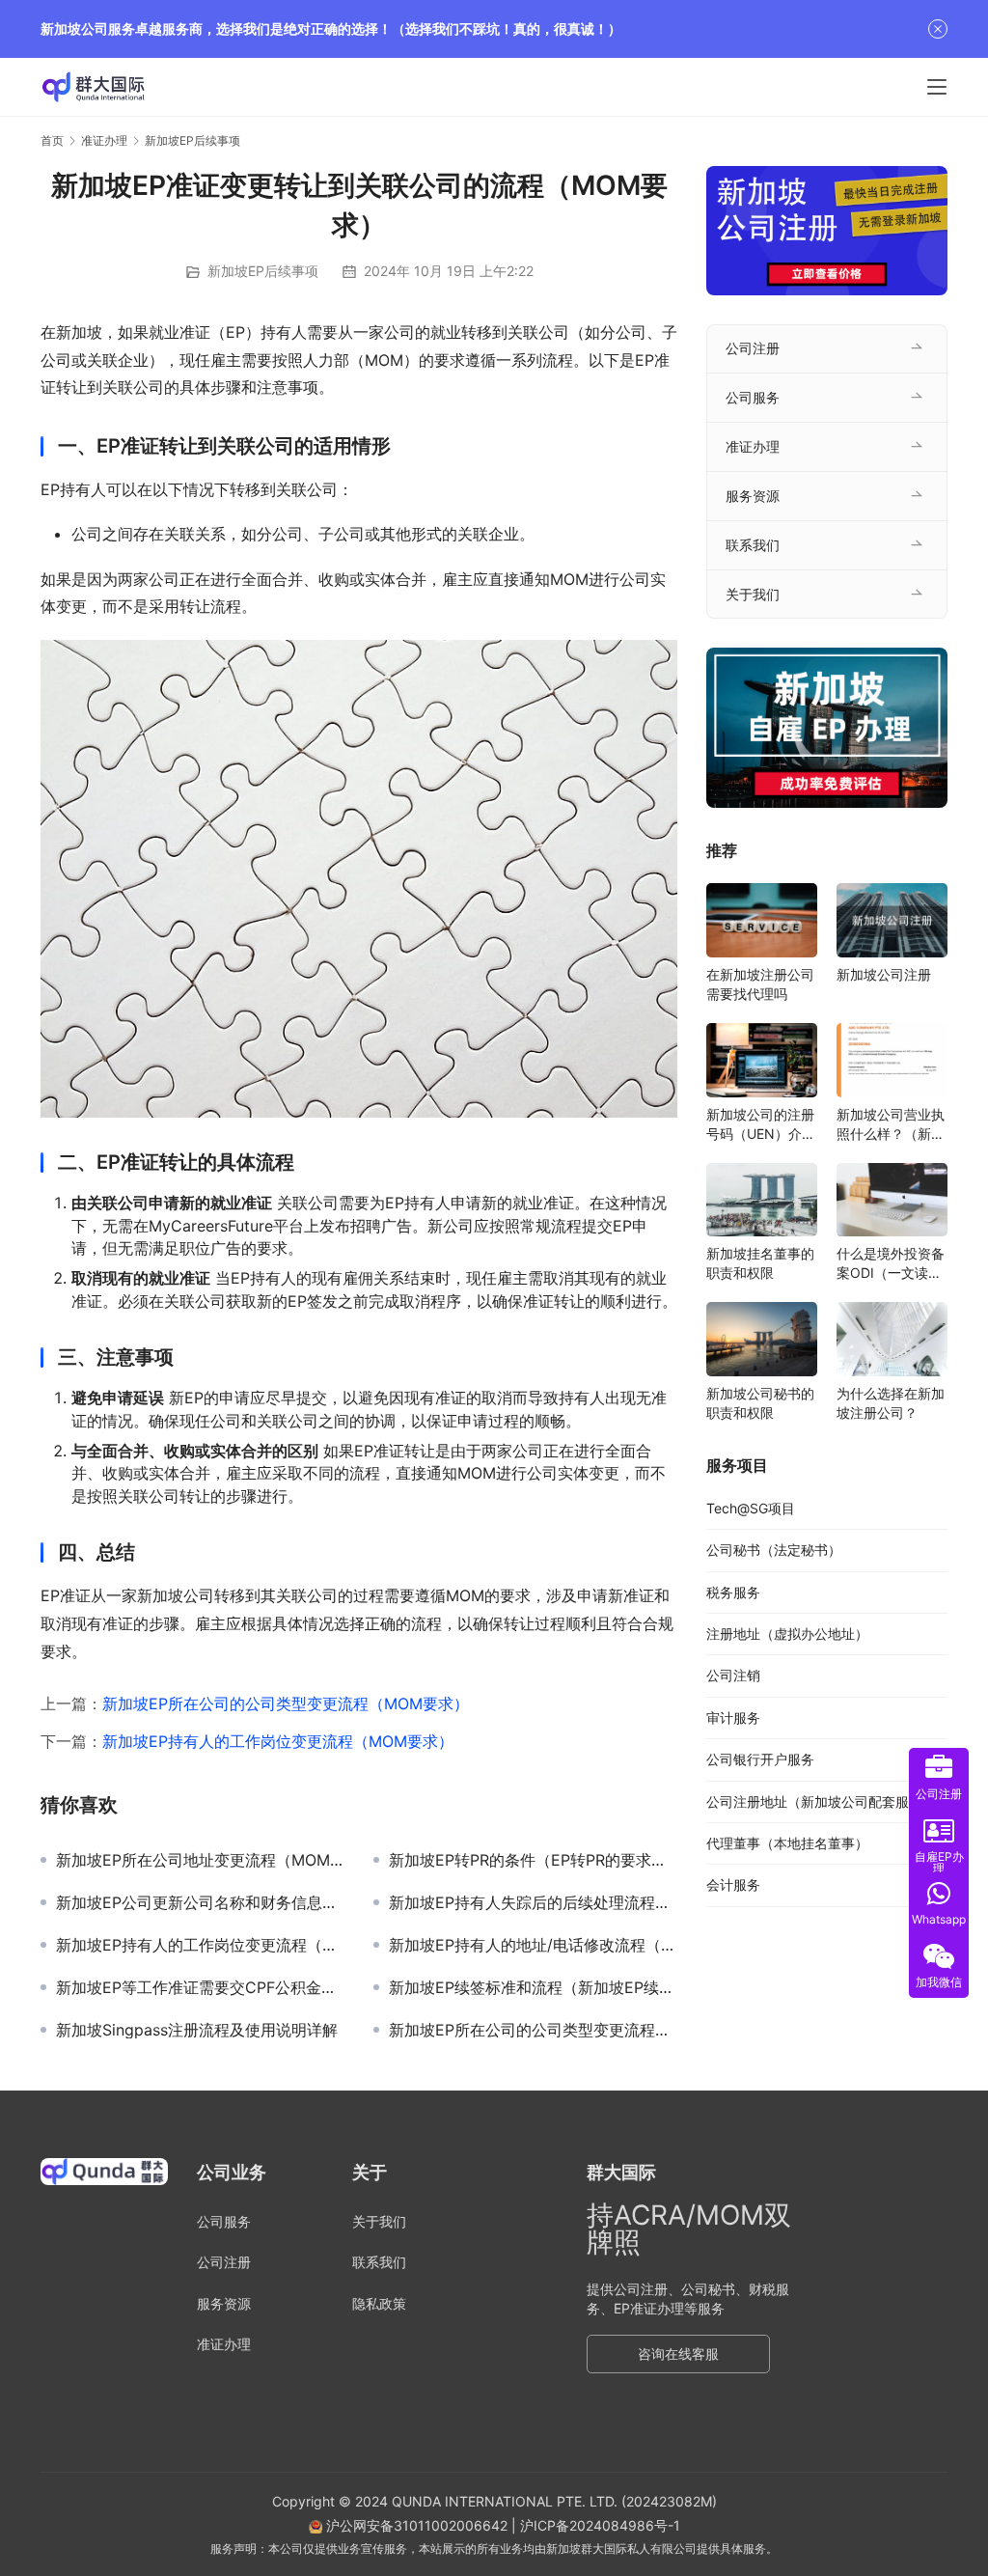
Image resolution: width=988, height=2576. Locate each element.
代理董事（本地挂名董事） (787, 1843)
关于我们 (753, 594)
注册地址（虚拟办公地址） (787, 1634)
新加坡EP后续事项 (263, 271)
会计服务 (733, 1884)
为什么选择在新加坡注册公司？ (891, 1403)
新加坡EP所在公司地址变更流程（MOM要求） (200, 1860)
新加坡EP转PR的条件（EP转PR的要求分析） (533, 1860)
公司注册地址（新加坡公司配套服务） (821, 1801)
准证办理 (753, 446)
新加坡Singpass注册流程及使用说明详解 (197, 2030)
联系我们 (753, 545)
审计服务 (733, 1717)
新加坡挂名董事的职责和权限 (760, 1263)
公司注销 (733, 1675)
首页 (52, 140)
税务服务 (733, 1592)
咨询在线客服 (678, 2354)
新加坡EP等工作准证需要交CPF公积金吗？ (200, 1987)
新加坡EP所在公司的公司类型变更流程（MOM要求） (286, 1703)
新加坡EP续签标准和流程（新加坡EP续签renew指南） (533, 1987)
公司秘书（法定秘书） (774, 1550)
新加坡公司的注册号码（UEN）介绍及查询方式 (761, 1125)
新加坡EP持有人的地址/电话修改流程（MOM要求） (533, 1945)
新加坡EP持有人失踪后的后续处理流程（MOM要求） (533, 1902)
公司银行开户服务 (760, 1759)
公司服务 (753, 397)
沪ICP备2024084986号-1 (600, 2525)
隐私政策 (379, 2303)
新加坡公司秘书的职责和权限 (760, 1403)
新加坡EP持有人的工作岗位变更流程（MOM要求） (278, 1741)
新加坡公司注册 (884, 974)
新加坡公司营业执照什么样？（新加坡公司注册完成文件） (891, 1125)
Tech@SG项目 (751, 1508)
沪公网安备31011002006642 (415, 2525)
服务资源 (753, 496)
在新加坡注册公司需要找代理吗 (760, 984)
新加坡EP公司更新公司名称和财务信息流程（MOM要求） (200, 1902)
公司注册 (753, 348)
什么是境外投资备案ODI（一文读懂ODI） (891, 1264)
